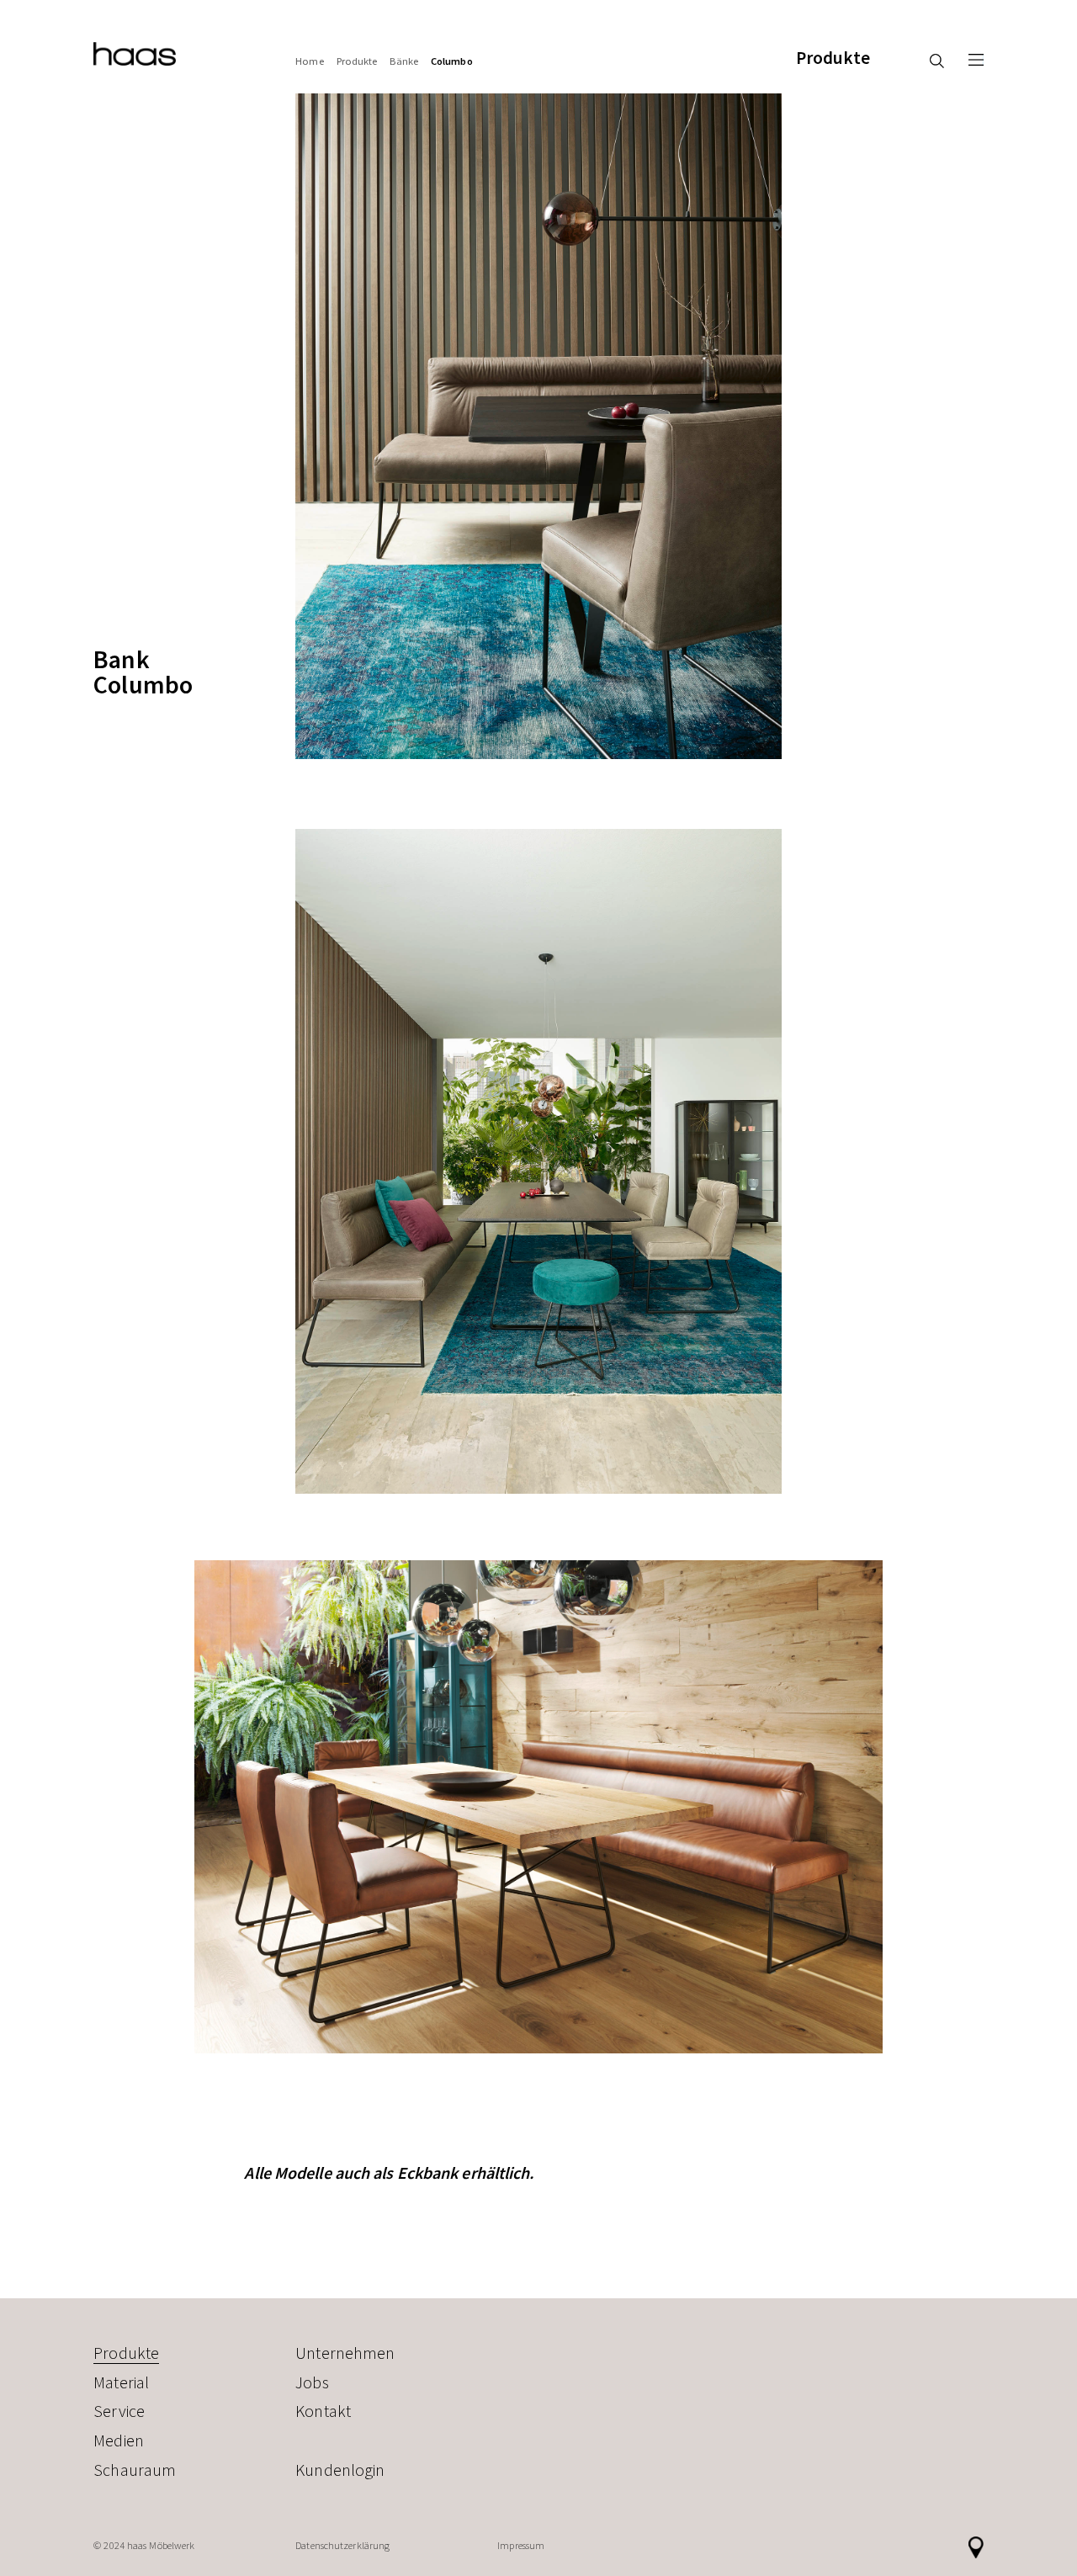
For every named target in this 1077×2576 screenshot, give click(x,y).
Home (309, 61)
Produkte (833, 58)
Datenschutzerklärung (342, 2545)
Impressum (521, 2545)
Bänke (404, 61)
